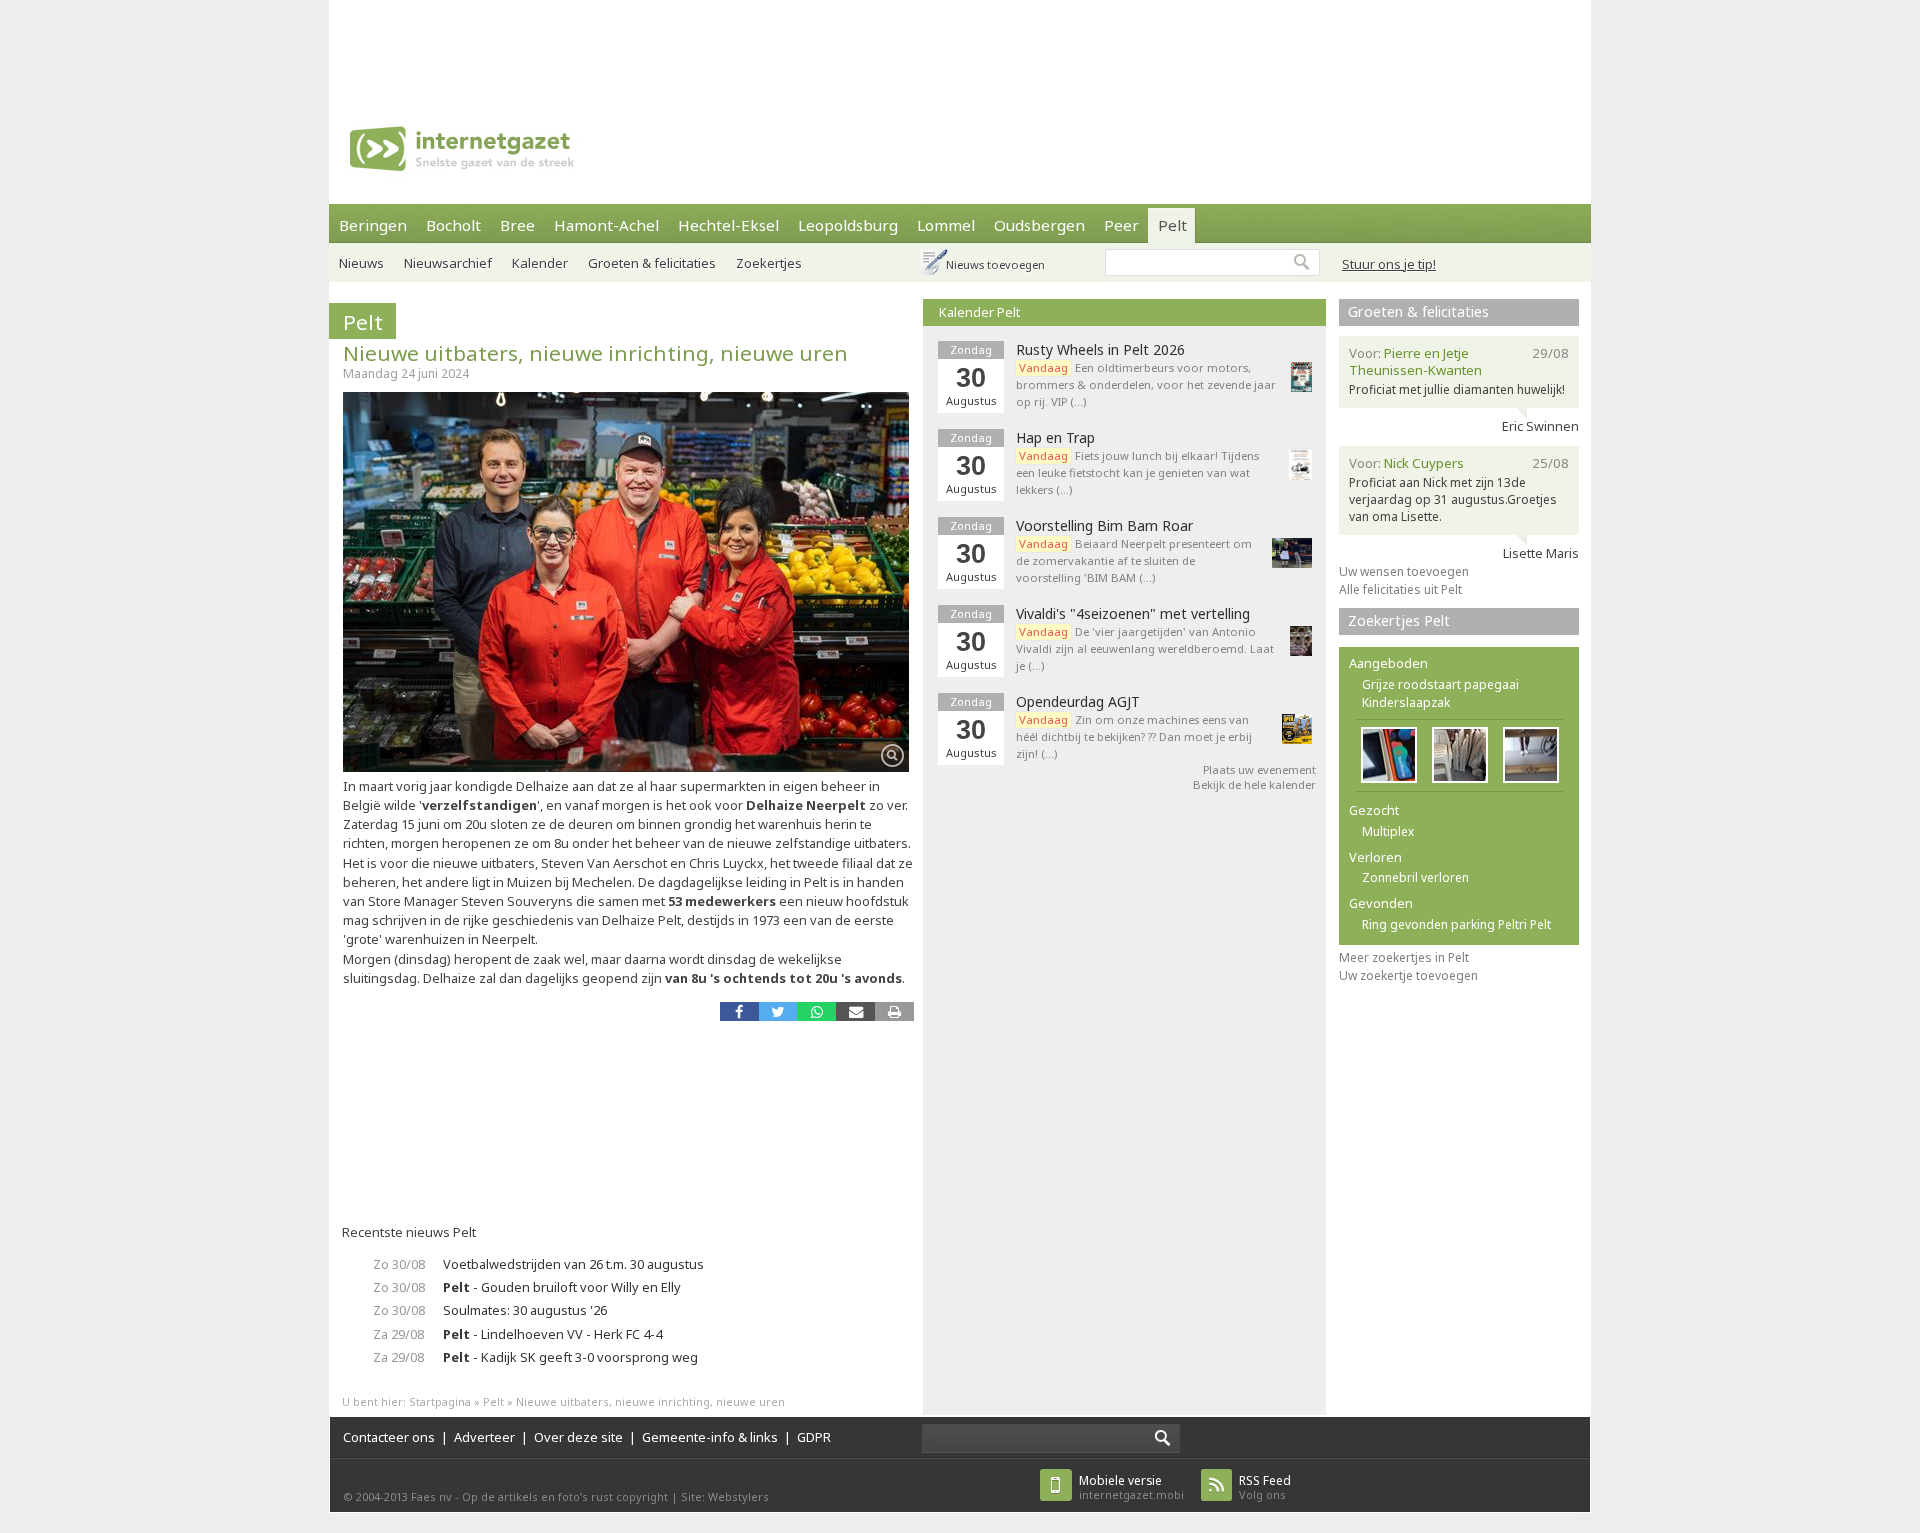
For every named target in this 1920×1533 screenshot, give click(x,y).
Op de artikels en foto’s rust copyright (565, 1496)
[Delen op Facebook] (739, 1011)
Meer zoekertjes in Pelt (1404, 957)
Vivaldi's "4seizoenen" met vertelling (1133, 614)
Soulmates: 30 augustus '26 (525, 1310)
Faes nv (431, 1496)
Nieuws (361, 263)
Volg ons (1265, 1487)
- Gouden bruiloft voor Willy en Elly (562, 1287)
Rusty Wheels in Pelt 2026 (1100, 350)
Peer (1121, 225)
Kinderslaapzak (1406, 702)
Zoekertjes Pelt (1399, 620)
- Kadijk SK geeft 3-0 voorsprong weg (570, 1357)
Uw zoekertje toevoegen (1408, 975)
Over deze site (578, 1437)
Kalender (540, 263)
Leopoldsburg (848, 225)
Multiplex (1388, 831)
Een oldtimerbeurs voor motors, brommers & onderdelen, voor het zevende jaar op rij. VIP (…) (1146, 384)
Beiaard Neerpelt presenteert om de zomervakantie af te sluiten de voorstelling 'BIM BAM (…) (1134, 560)
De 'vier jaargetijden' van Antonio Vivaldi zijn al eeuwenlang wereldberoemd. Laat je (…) (1145, 648)
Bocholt (453, 225)
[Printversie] (894, 1011)
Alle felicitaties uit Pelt (1400, 589)
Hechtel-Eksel (728, 225)
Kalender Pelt (979, 312)
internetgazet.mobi (1131, 1487)
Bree (517, 225)
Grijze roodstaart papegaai (1440, 684)
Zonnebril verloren (1415, 877)
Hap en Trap (1055, 438)
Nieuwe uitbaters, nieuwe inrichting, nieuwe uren (595, 353)
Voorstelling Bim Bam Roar (1104, 526)
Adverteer (484, 1437)
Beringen (373, 225)
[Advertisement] (960, 45)
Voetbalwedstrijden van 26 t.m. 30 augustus (573, 1264)
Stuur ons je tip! (1389, 264)
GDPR (814, 1437)
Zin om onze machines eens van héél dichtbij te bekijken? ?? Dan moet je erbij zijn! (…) (1134, 736)
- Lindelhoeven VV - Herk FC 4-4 (552, 1334)
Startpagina (440, 1401)
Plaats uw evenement (1259, 769)
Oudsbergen (1039, 225)
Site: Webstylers (725, 1496)
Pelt (1172, 225)
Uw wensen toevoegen (1404, 571)
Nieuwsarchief (448, 263)
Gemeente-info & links (710, 1437)
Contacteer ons (389, 1437)
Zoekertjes (769, 263)
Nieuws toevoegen (995, 264)
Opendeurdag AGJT (1078, 702)
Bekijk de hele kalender (1254, 784)
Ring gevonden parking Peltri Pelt (1456, 924)
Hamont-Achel (606, 225)
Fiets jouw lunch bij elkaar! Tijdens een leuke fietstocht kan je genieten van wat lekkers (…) (1137, 472)
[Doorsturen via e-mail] (855, 1011)
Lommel (946, 225)
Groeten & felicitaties (652, 263)
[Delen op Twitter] (778, 1011)
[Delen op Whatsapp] (816, 1011)
